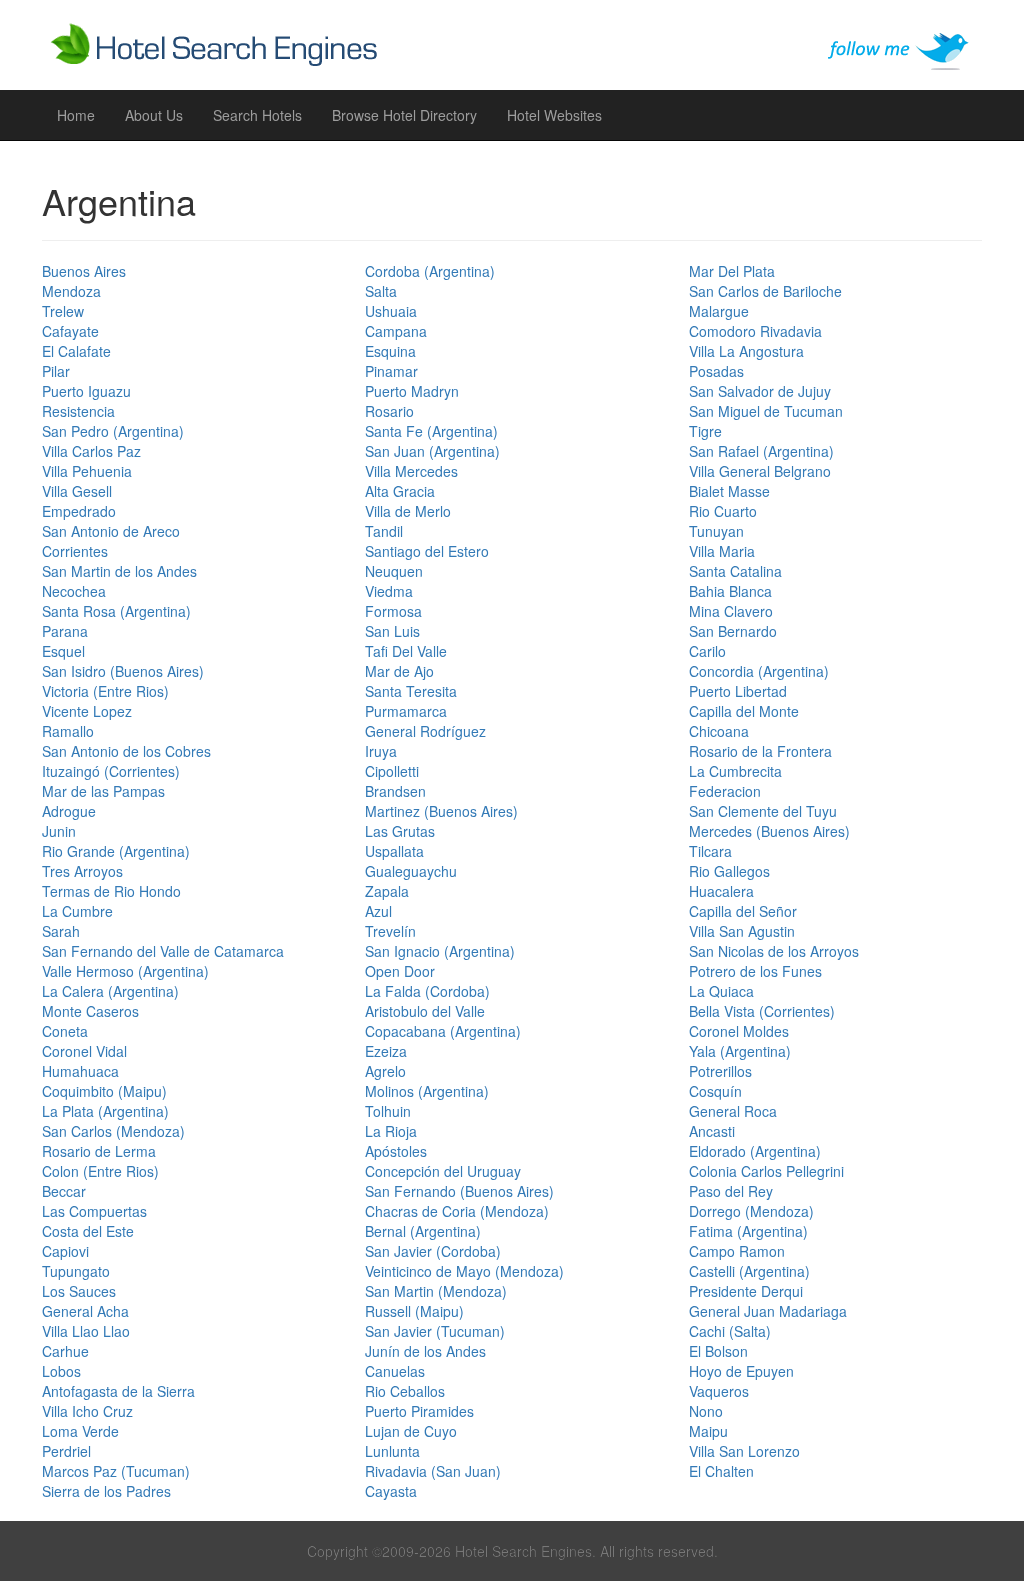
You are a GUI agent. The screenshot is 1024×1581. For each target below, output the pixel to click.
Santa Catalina (735, 571)
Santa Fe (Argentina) (431, 431)
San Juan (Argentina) (432, 451)
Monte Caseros (90, 1011)
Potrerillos (720, 1071)
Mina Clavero (731, 611)
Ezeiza (386, 1051)
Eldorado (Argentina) (755, 1151)
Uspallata (394, 851)
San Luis (392, 631)
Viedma (389, 591)
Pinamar (391, 371)
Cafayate (70, 331)
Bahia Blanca (730, 591)
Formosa (393, 611)
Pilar (56, 371)
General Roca (733, 1111)
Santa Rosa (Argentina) (116, 611)
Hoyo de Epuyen (741, 1371)
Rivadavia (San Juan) (433, 1471)
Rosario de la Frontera (760, 751)
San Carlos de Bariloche (765, 291)
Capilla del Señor (743, 911)
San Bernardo (733, 631)
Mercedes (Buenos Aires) (769, 831)
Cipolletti (392, 771)
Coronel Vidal (84, 1051)
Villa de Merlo (408, 511)
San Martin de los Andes (119, 571)
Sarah (61, 931)
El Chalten (721, 1471)
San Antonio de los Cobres (126, 751)
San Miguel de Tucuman (766, 411)
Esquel (63, 651)
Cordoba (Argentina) (430, 271)
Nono (706, 1411)
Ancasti (712, 1131)
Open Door (400, 971)
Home (76, 115)
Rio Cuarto (723, 511)
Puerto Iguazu (86, 391)
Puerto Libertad (738, 691)
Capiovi (65, 1251)
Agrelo (385, 1071)
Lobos (61, 1371)
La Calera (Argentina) (110, 991)
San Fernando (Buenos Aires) (459, 1191)
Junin (59, 831)
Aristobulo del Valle (425, 1011)
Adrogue (69, 811)
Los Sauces (79, 1291)
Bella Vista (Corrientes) (762, 1011)
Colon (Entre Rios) (100, 1171)
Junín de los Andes (425, 1351)
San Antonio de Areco (111, 531)
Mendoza (71, 291)
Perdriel (66, 1451)
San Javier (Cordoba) (433, 1251)
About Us (154, 115)
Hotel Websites (554, 115)
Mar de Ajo (399, 671)
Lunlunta (392, 1451)
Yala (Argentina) (740, 1051)
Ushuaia (391, 311)
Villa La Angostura (746, 351)
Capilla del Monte (744, 711)
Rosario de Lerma (99, 1151)
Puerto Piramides (419, 1411)
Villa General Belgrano (760, 471)
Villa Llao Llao (86, 1331)
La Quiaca (721, 991)
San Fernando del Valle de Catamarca (163, 951)
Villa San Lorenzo (744, 1451)
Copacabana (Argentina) (443, 1031)
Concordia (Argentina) (759, 671)
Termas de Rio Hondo (111, 891)
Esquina (390, 351)
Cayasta (391, 1491)
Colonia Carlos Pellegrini (766, 1171)
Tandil (384, 531)
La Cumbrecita (735, 771)
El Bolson (718, 1351)
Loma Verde (80, 1431)
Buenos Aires (84, 271)
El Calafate (76, 351)
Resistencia (78, 411)
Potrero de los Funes (755, 971)
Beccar (64, 1191)
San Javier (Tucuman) (435, 1331)
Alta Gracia (400, 491)
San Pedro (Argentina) (113, 431)
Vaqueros (719, 1391)
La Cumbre (77, 911)
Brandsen (395, 791)
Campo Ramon (737, 1251)
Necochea (74, 591)
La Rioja (391, 1131)
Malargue (719, 311)
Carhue (65, 1351)
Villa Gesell (77, 491)
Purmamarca (406, 711)
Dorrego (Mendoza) (751, 1211)
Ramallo (68, 731)
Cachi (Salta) (730, 1331)
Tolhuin (388, 1111)
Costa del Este (88, 1231)
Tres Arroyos (82, 871)
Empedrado (79, 511)
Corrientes (75, 551)
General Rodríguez (425, 731)
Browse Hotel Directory (404, 115)
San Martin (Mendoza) (436, 1291)
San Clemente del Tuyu (763, 811)
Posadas (716, 371)
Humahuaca (80, 1071)
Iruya (381, 751)
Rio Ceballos (405, 1391)
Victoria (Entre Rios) (105, 691)
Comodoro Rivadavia (755, 331)
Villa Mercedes (411, 471)
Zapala (387, 891)
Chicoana (719, 731)
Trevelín (390, 931)
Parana (65, 631)
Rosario (389, 411)
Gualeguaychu (411, 871)
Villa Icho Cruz (87, 1411)
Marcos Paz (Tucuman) (116, 1471)
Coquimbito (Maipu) (104, 1091)
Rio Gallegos (729, 871)
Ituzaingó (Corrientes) (111, 771)
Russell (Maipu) (414, 1311)
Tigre (705, 431)
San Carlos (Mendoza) (113, 1131)
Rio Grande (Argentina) (116, 851)
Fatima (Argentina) (748, 1231)
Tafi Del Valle (406, 651)
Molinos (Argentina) (427, 1091)
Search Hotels (257, 115)
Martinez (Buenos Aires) (441, 811)
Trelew (63, 311)
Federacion (725, 791)
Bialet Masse (729, 491)
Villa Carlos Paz (91, 451)
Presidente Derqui (746, 1291)
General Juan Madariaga (768, 1311)
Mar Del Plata (732, 271)
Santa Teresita (411, 691)
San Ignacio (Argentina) (440, 951)
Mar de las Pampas (103, 791)
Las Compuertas (94, 1211)
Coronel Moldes (739, 1031)
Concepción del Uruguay (443, 1171)
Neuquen (394, 571)
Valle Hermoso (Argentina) (125, 971)
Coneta (65, 1031)
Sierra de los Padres (106, 1491)
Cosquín (715, 1091)
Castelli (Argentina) (749, 1271)
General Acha (85, 1311)
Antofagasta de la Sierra (118, 1391)
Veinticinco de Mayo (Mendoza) (464, 1271)
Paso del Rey (731, 1191)
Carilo (707, 651)
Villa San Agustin (742, 931)
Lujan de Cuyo (411, 1431)
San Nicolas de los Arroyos (774, 951)
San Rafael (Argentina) (761, 451)
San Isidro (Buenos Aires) (123, 671)
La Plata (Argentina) (105, 1111)
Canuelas (395, 1371)
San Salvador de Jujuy (760, 391)
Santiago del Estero (427, 551)
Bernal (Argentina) (423, 1231)
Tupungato (76, 1271)
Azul (378, 911)
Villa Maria (722, 551)
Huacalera (721, 891)
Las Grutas (400, 831)
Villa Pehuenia (87, 471)
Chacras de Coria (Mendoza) (457, 1211)
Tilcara (710, 851)
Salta (381, 291)
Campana (396, 331)
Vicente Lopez (87, 711)
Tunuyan (716, 531)
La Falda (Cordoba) (427, 991)
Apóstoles (396, 1151)
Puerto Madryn (412, 391)
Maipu (708, 1431)
